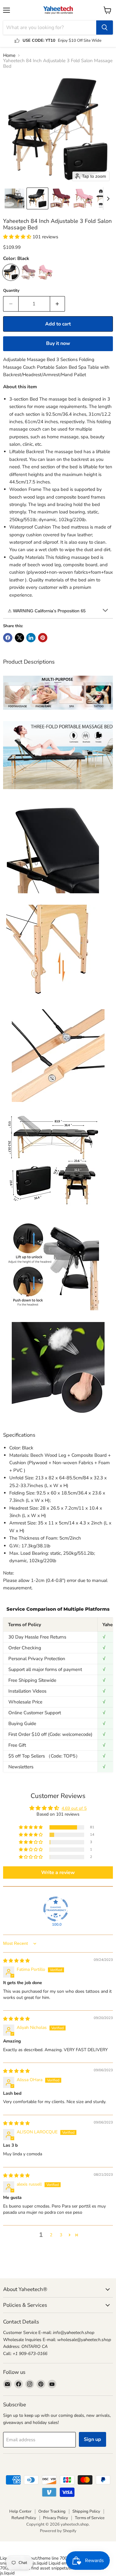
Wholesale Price (25, 1702)
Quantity (11, 291)
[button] (15, 198)
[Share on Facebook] (8, 638)
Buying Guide (22, 1724)
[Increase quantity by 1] (58, 304)
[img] (16, 1961)
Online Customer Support (35, 1713)
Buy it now (58, 343)
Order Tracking (52, 2511)
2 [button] (51, 2235)
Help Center (20, 2511)
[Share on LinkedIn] (31, 638)
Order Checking (25, 1648)
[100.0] (56, 1909)
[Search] (105, 28)
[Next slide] (108, 198)
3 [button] (61, 2235)
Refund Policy (24, 2518)
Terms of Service (90, 2518)
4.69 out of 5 (74, 1808)
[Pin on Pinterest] (43, 638)
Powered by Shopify (58, 2531)
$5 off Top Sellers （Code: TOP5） (44, 1756)
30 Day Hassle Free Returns (37, 1637)
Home (9, 55)
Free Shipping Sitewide (32, 1680)
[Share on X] (19, 638)
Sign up (92, 2439)
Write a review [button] (58, 1872)
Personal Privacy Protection (37, 1659)
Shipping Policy (86, 2511)
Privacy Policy (56, 2518)
